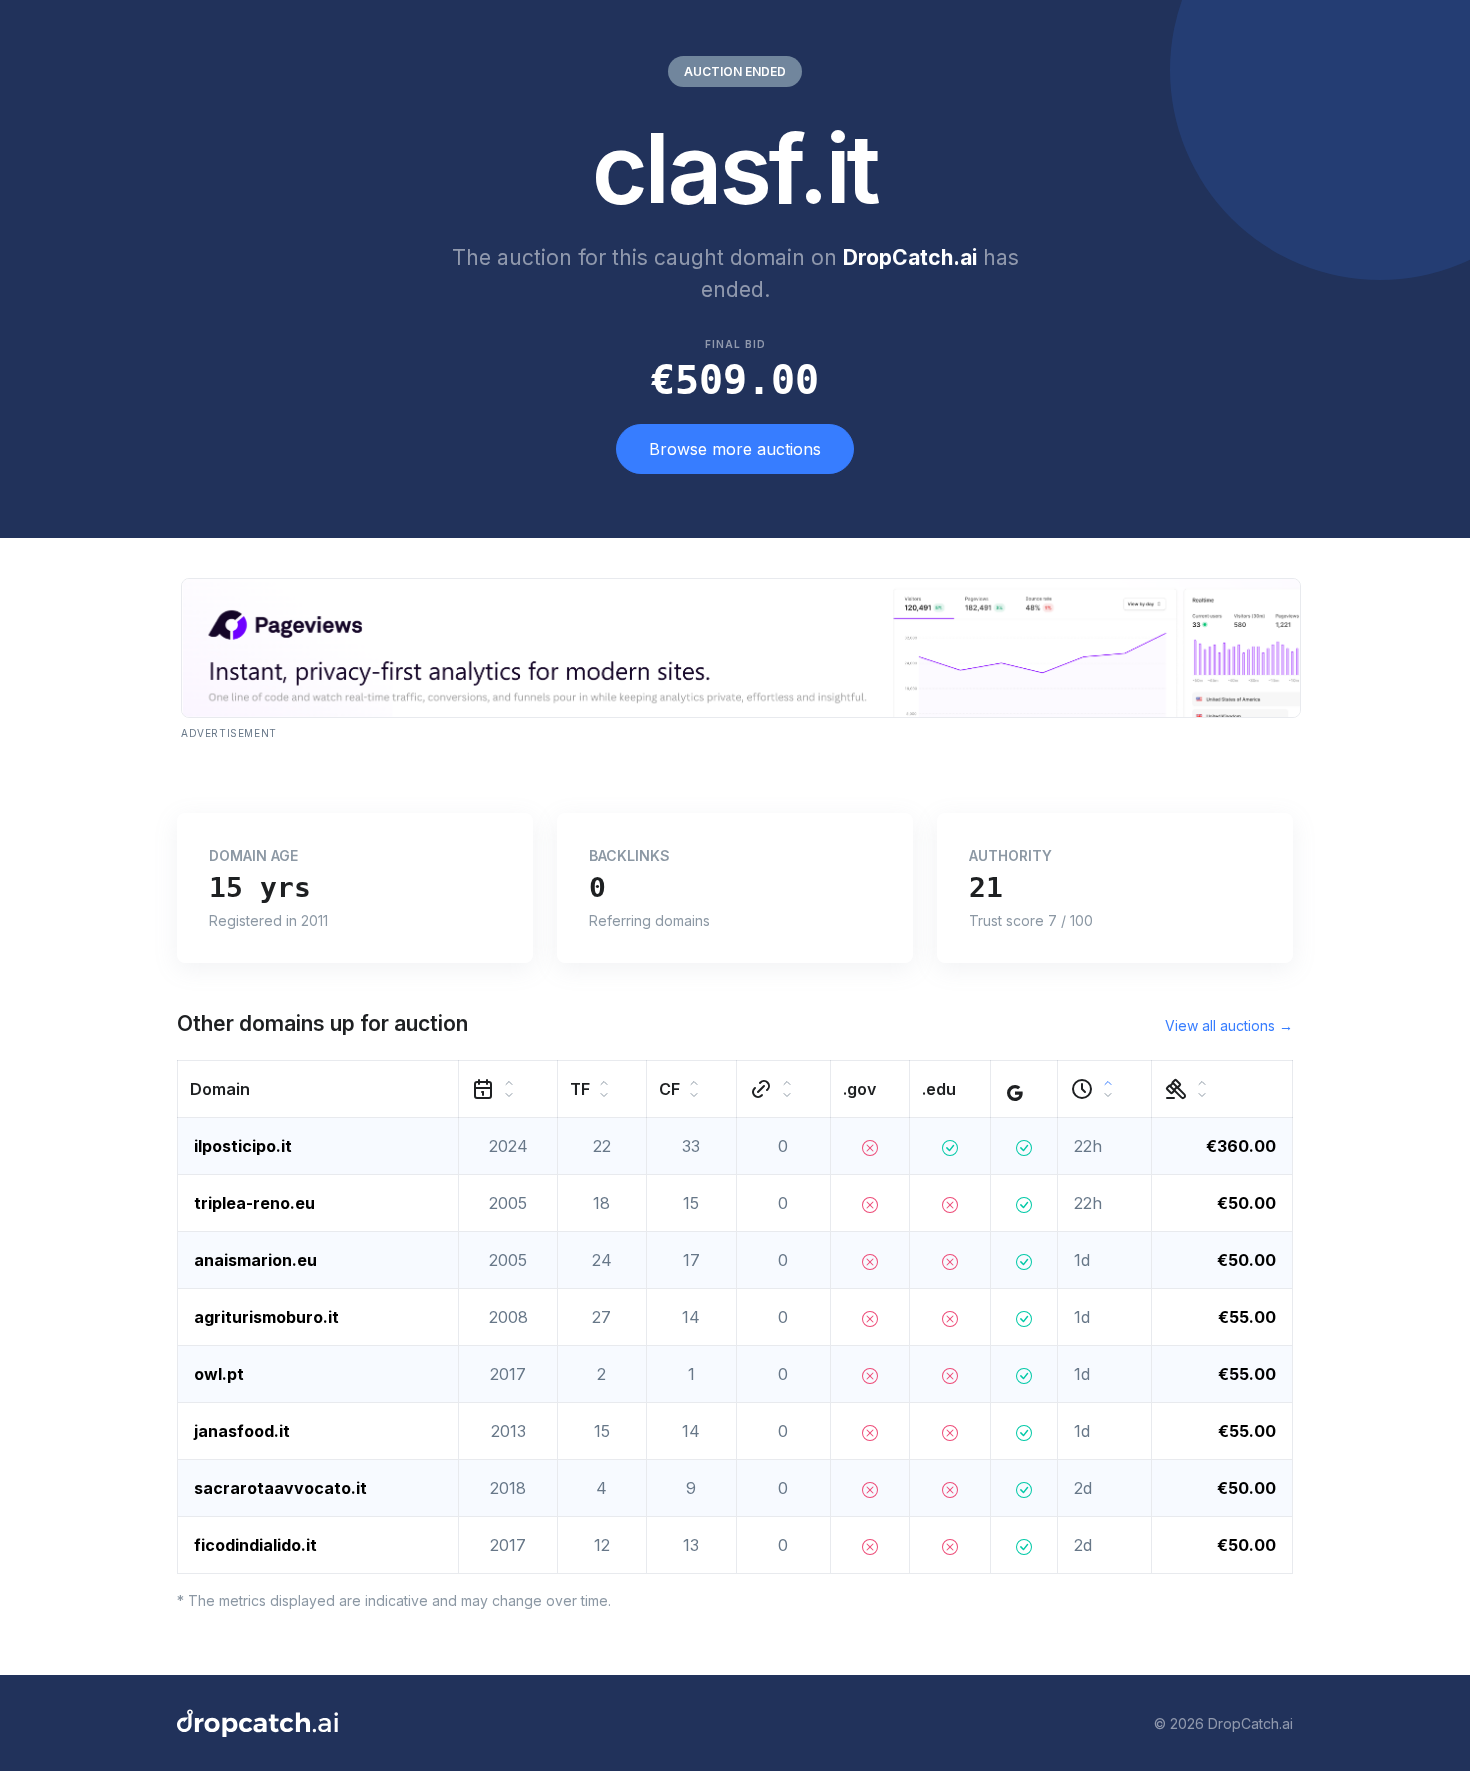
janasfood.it (242, 1431)
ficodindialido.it (255, 1545)
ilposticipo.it (243, 1146)
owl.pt (219, 1374)
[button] (318, 1089)
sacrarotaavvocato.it (280, 1488)
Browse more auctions (735, 449)
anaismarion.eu (255, 1260)
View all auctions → (1229, 1025)
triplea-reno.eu (254, 1203)
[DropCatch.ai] (257, 1723)
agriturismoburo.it (266, 1317)
